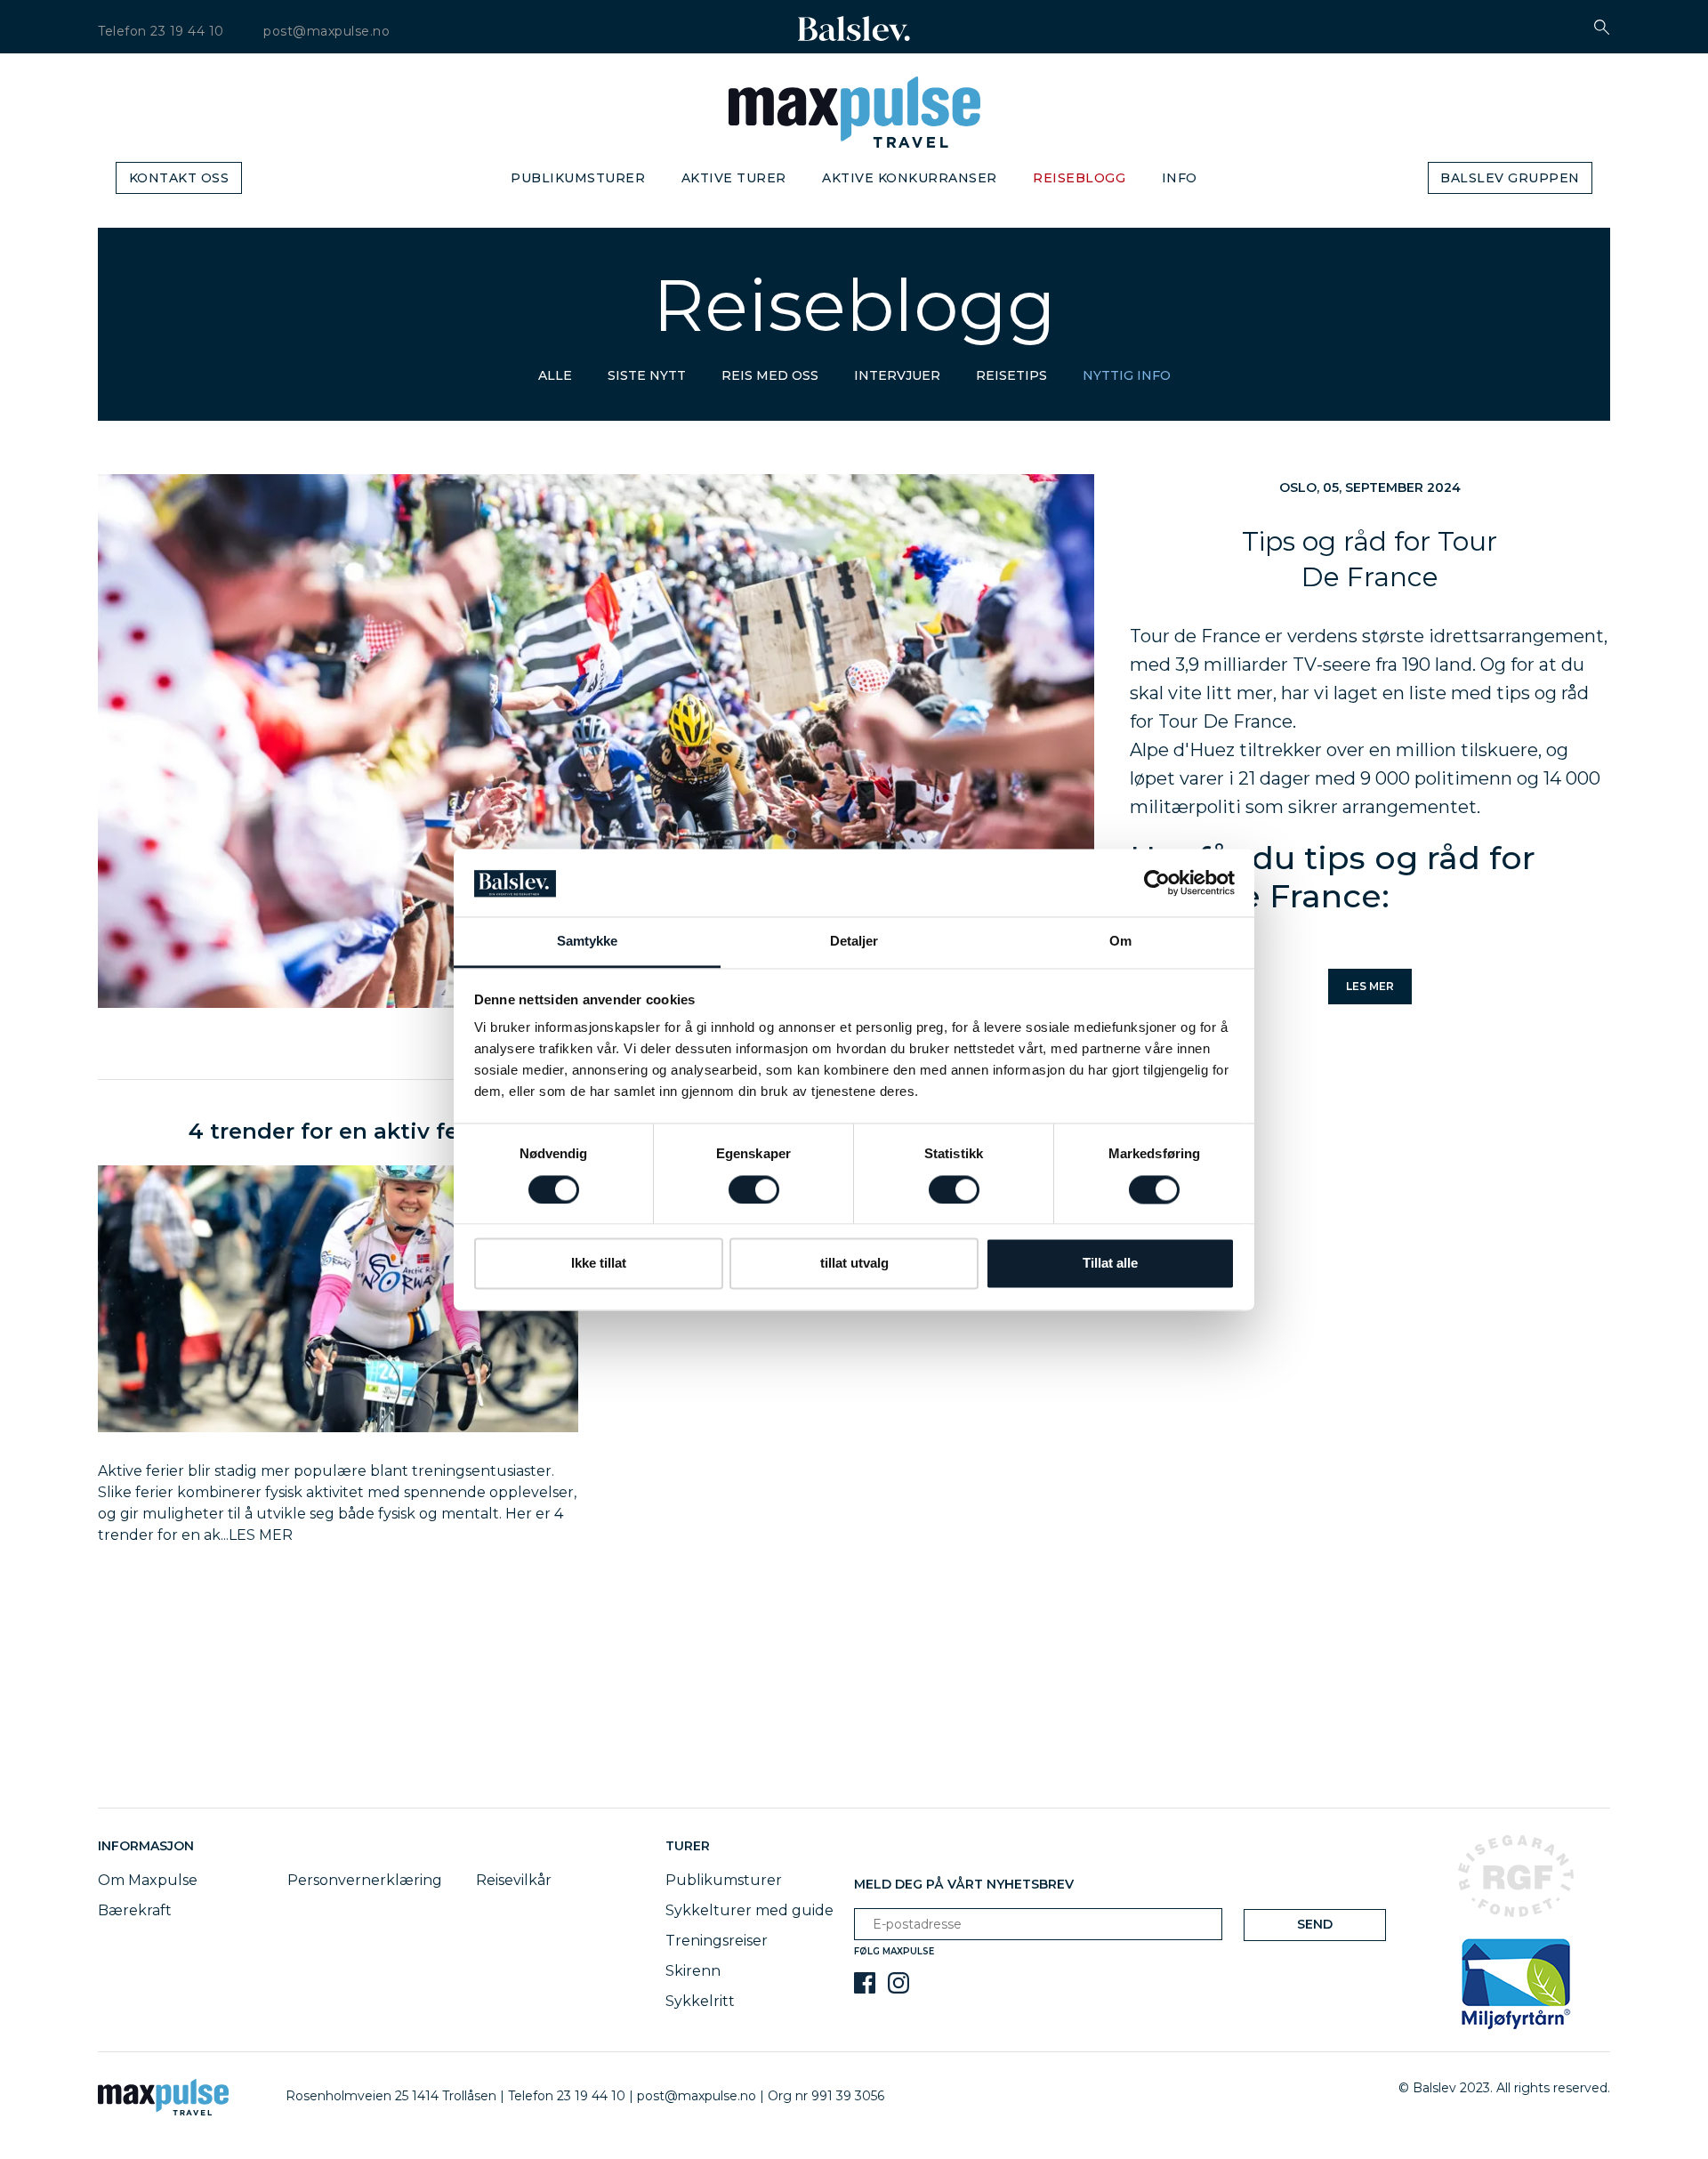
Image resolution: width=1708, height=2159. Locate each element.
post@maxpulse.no (326, 31)
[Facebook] (865, 1983)
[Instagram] (898, 1983)
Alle (555, 375)
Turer (688, 1846)
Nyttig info (1127, 375)
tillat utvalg (854, 1264)
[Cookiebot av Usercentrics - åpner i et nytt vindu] (1157, 882)
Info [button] (1180, 178)
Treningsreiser (717, 1941)
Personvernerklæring (365, 1880)
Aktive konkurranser (910, 178)
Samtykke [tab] (588, 942)
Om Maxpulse (148, 1880)
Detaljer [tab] (854, 942)
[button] (1602, 27)
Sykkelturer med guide (749, 1910)
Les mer (1370, 986)
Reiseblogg (1079, 178)
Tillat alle (1110, 1264)
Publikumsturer (578, 178)
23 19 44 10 (187, 31)
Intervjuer (897, 375)
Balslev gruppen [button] (1510, 178)
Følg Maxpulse (894, 1951)
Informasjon (149, 1846)
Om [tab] (1120, 942)
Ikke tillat (599, 1264)
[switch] (754, 1189)
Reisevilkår (514, 1880)
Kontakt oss (179, 178)
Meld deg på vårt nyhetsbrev (964, 1884)
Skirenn (693, 1971)
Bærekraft (135, 1910)
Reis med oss (770, 375)
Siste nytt (647, 375)
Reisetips (1011, 375)
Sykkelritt (700, 2001)
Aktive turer (734, 178)
